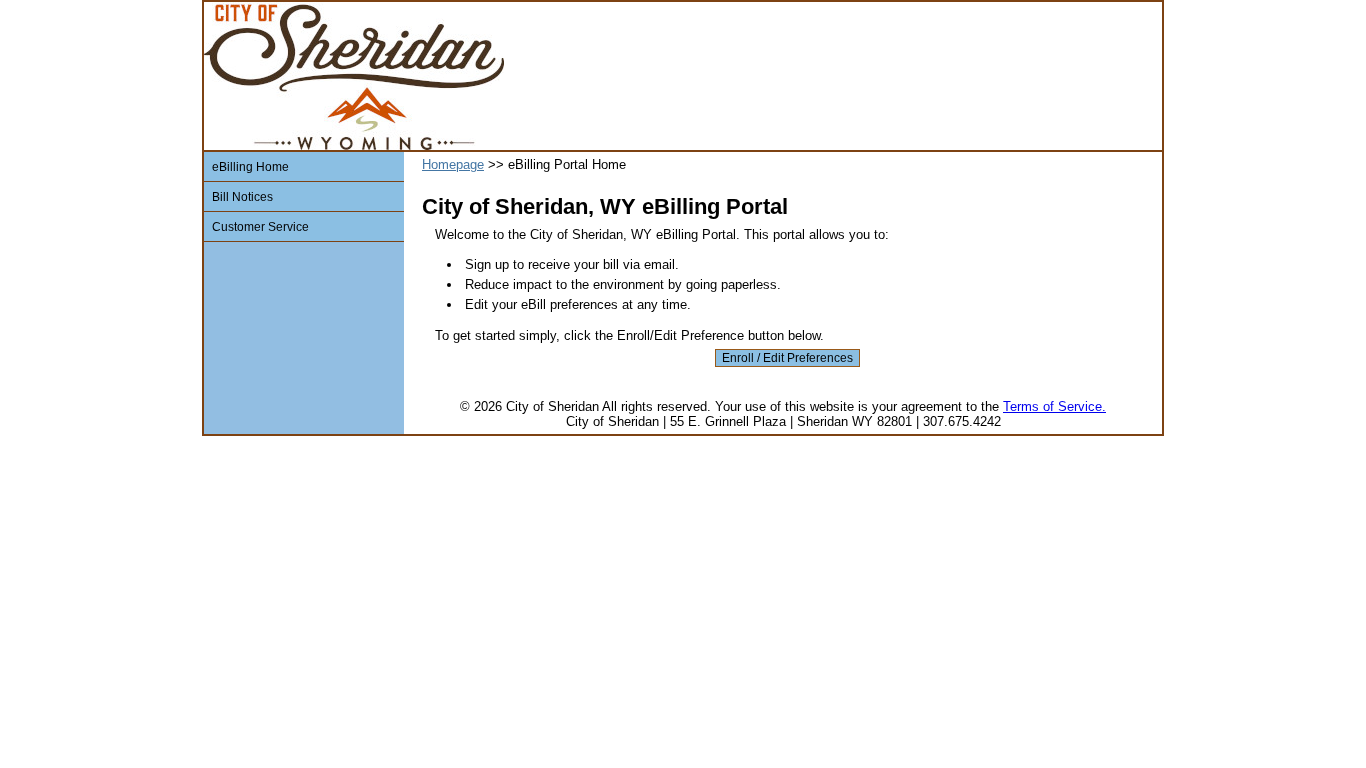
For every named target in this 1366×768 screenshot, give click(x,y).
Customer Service (260, 226)
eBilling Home (250, 166)
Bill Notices (242, 196)
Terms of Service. (1054, 406)
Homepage (453, 164)
